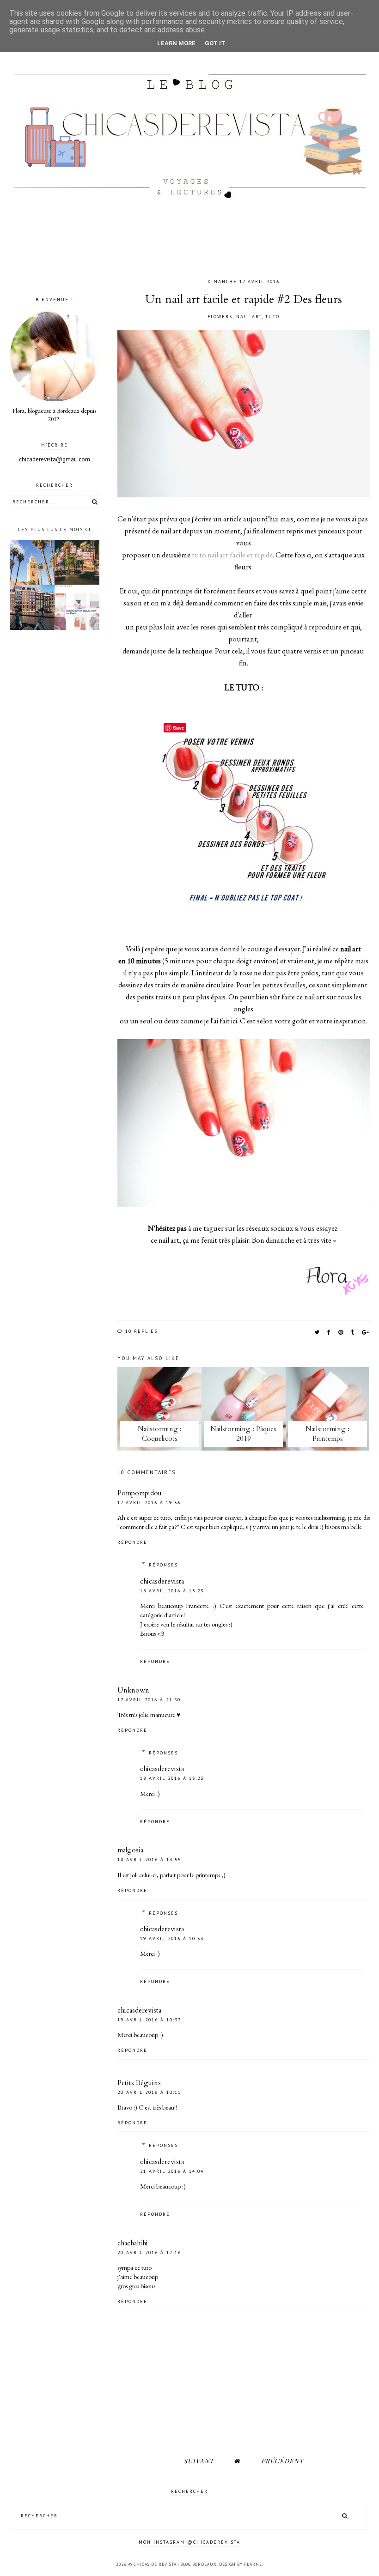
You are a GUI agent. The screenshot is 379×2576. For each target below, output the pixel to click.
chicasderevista (162, 1581)
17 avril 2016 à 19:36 (149, 1503)
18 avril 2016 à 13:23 (172, 1591)
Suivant (199, 2461)
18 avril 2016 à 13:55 (149, 1859)
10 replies (140, 1331)
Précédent (282, 2461)
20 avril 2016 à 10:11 (149, 2092)
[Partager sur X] (317, 1332)
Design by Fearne (241, 2564)
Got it (215, 43)
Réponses (163, 1565)
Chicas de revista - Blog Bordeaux (175, 2564)
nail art (249, 317)
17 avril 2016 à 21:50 (149, 1700)
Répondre (132, 1542)
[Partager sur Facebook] (329, 1332)
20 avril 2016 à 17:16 (149, 2252)
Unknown (133, 1690)
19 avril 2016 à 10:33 (172, 1938)
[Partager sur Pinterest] (341, 1332)
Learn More (176, 43)
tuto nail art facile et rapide (232, 555)
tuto (272, 317)
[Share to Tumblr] (353, 1332)
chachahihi (133, 2243)
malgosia (130, 1850)
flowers (220, 317)
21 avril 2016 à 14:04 (172, 2171)
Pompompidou (140, 1493)
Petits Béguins (139, 2083)
